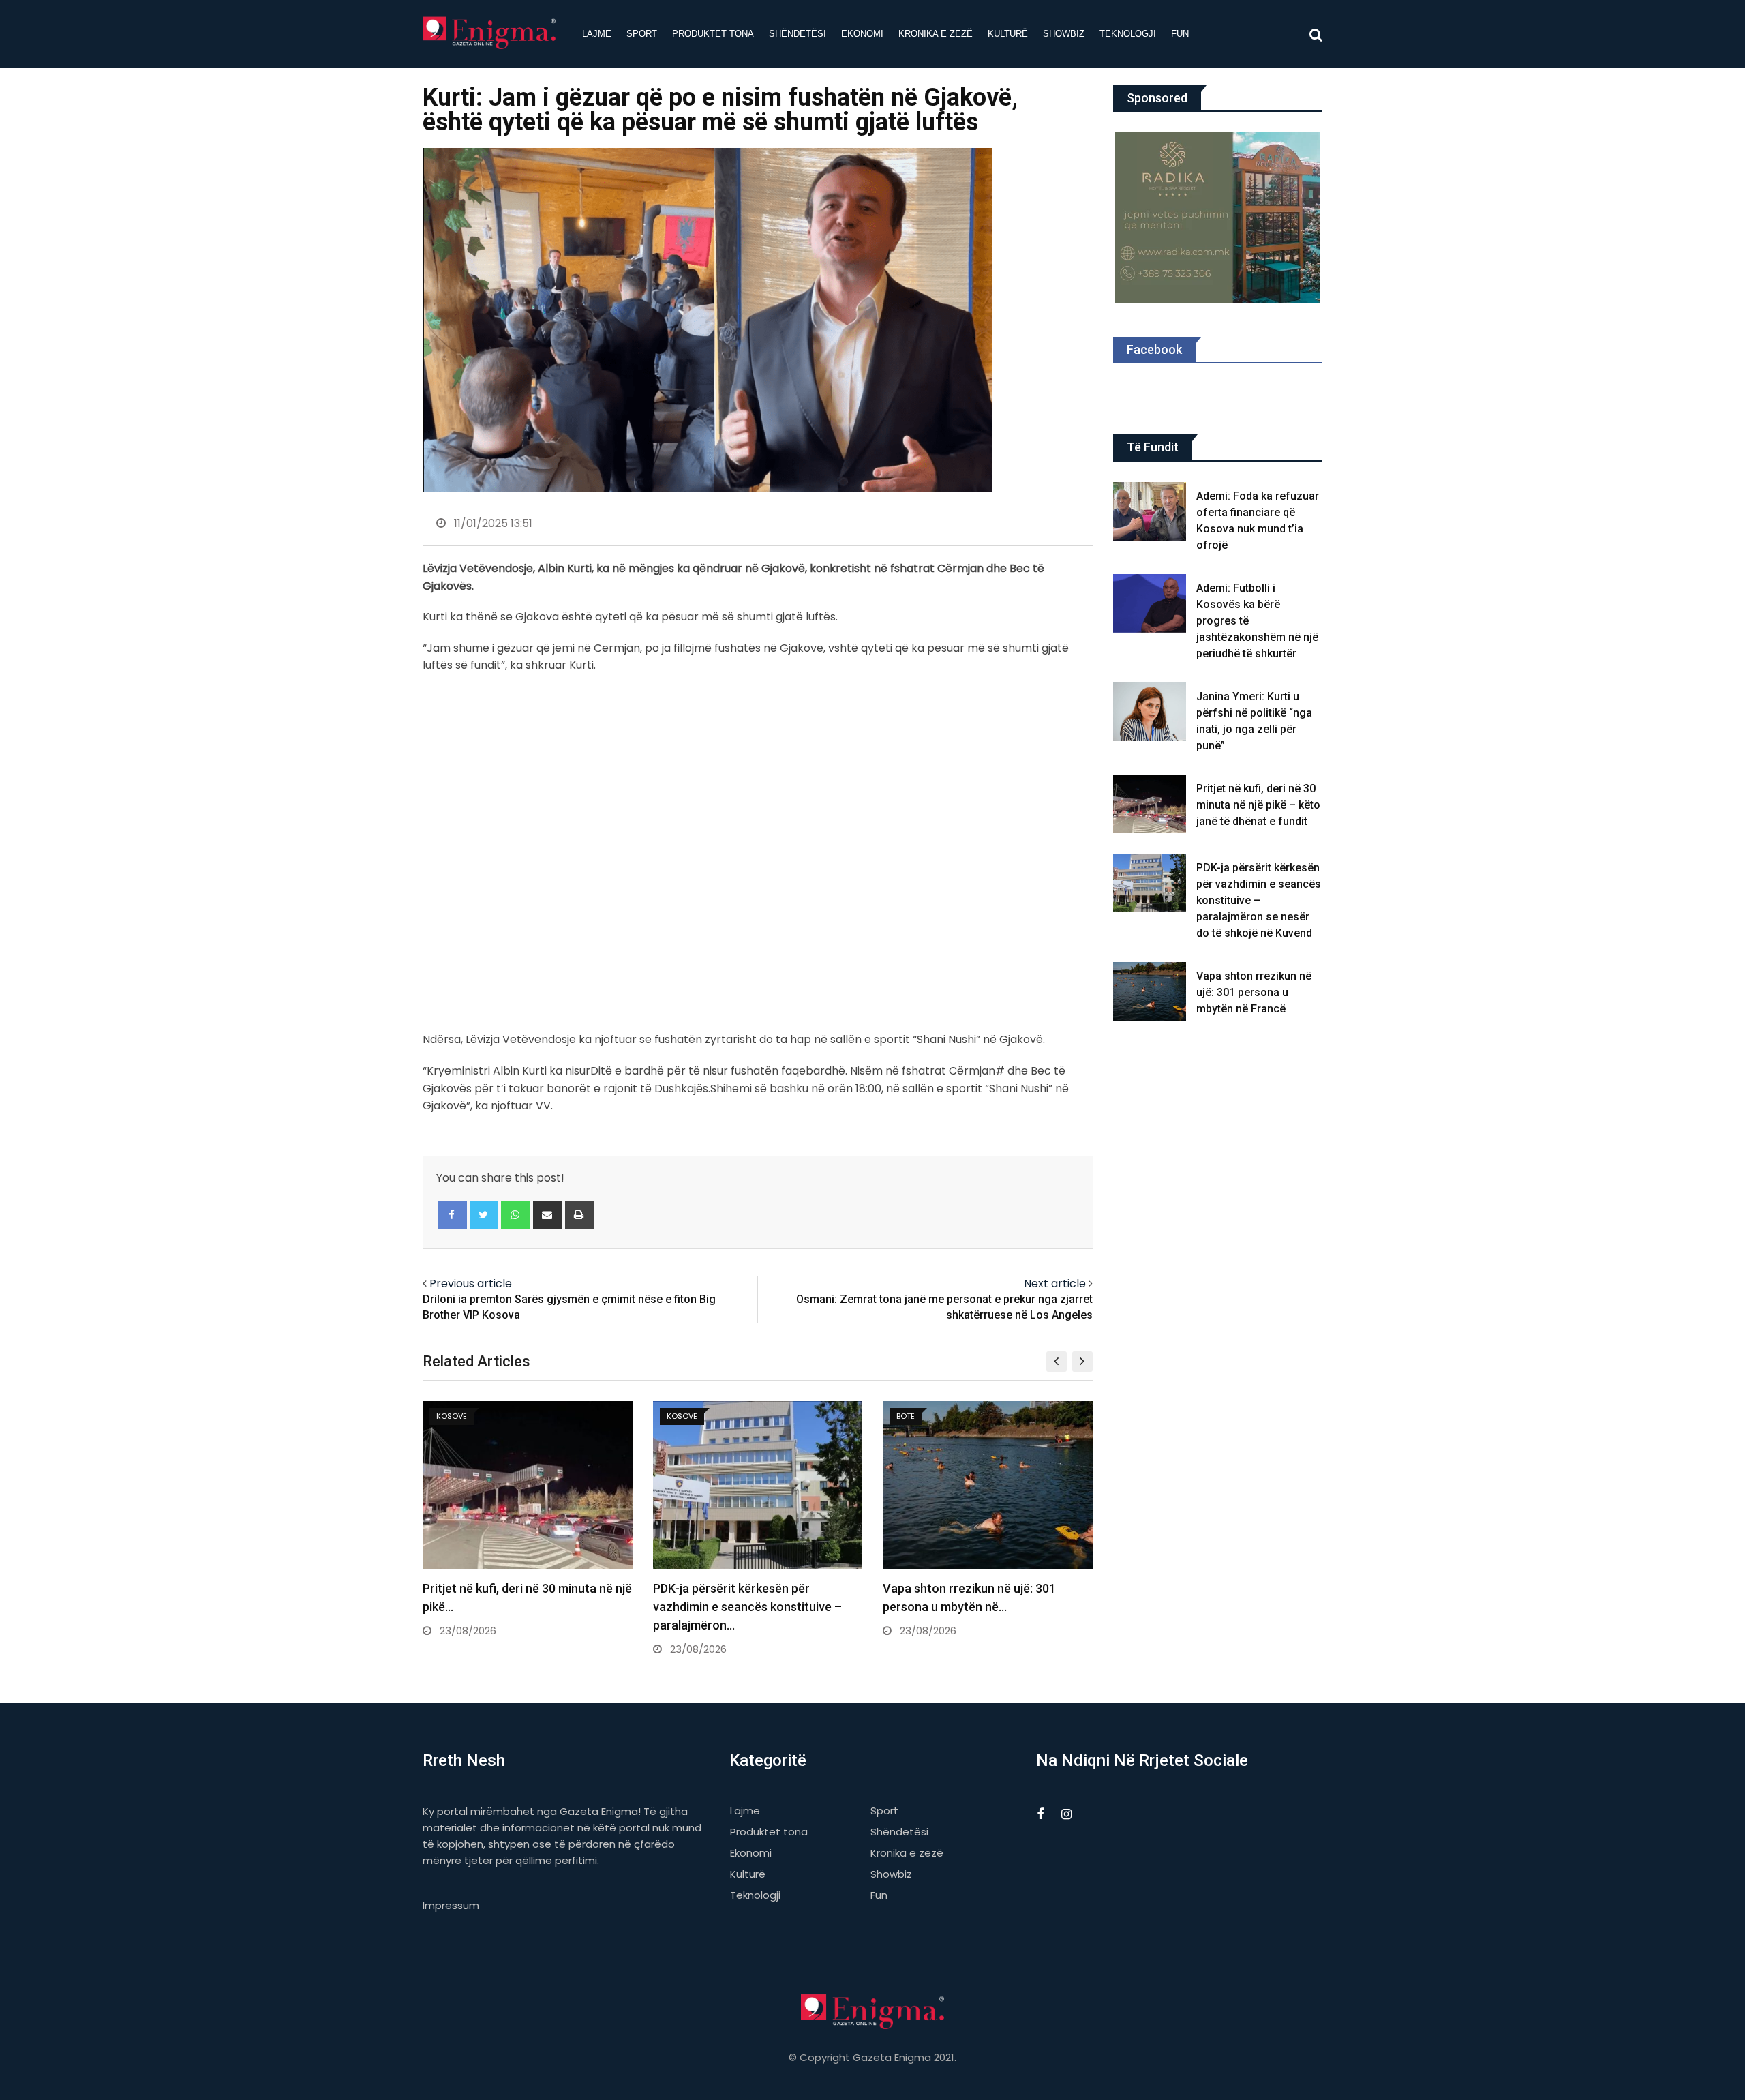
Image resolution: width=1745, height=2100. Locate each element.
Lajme (597, 34)
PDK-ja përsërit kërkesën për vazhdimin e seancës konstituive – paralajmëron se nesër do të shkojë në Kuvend (1259, 900)
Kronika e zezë (936, 34)
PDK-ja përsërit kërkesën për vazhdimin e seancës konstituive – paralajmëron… (747, 1607)
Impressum (451, 1905)
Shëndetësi (798, 34)
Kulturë (1008, 34)
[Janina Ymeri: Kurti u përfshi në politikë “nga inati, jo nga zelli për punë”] (1150, 712)
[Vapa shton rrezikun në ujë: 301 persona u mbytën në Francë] (1150, 991)
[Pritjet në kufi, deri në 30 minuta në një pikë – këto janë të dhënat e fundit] (1150, 804)
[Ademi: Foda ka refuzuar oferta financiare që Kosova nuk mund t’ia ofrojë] (1150, 511)
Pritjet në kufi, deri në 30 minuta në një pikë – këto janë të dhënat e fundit (1258, 805)
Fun (1180, 34)
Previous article (471, 1284)
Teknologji (1128, 34)
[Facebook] (452, 1215)
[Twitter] (484, 1215)
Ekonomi (862, 34)
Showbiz (1064, 34)
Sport (642, 34)
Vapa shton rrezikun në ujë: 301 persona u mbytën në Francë (1254, 992)
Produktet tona (713, 34)
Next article (1055, 1284)
